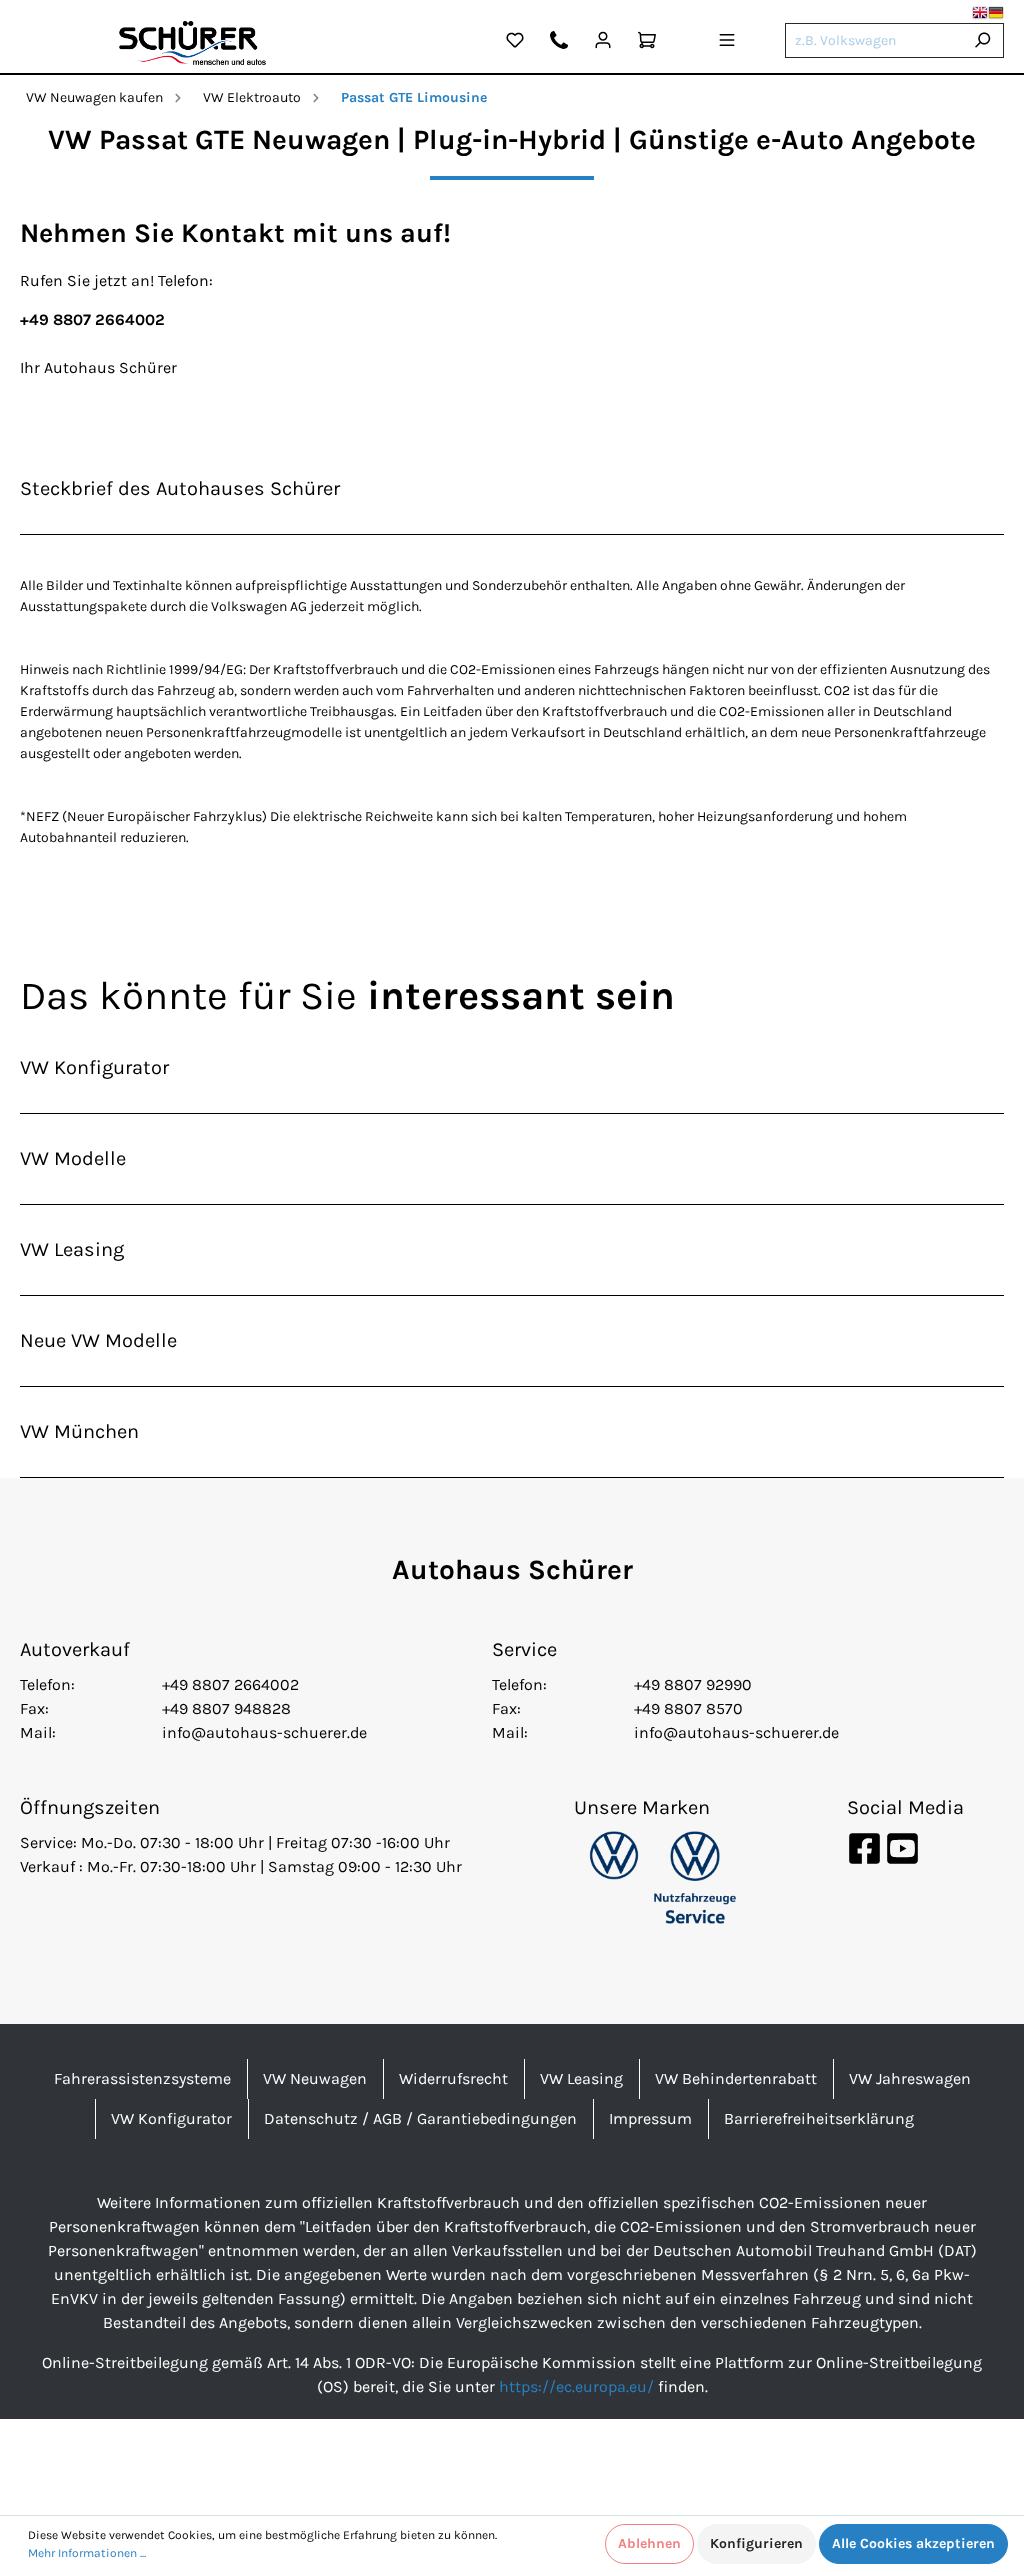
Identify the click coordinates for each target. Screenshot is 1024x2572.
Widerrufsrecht (453, 2078)
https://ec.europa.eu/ (576, 2386)
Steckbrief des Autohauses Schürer (180, 488)
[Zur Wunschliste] (515, 43)
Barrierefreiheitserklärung (819, 2118)
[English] (980, 13)
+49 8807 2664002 (230, 1684)
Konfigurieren (756, 2543)
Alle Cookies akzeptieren (913, 2543)
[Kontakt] (559, 43)
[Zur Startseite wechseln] (192, 43)
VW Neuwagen (315, 2078)
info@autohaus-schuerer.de (264, 1732)
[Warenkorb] (647, 43)
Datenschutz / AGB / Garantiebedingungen (420, 2118)
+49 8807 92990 (693, 1684)
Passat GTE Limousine (414, 97)
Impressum (650, 2118)
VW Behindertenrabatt (736, 2078)
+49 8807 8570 (688, 1708)
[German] (996, 13)
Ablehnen (649, 2543)
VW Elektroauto (252, 97)
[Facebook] (866, 1847)
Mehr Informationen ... (87, 2553)
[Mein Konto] (603, 43)
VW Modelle (73, 1158)
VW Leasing (72, 1249)
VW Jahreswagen (910, 2078)
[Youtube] (902, 1847)
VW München (79, 1431)
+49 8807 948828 (226, 1708)
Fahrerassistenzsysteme (142, 2078)
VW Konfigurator (94, 1067)
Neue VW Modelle (98, 1340)
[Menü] (727, 43)
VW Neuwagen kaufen (94, 97)
